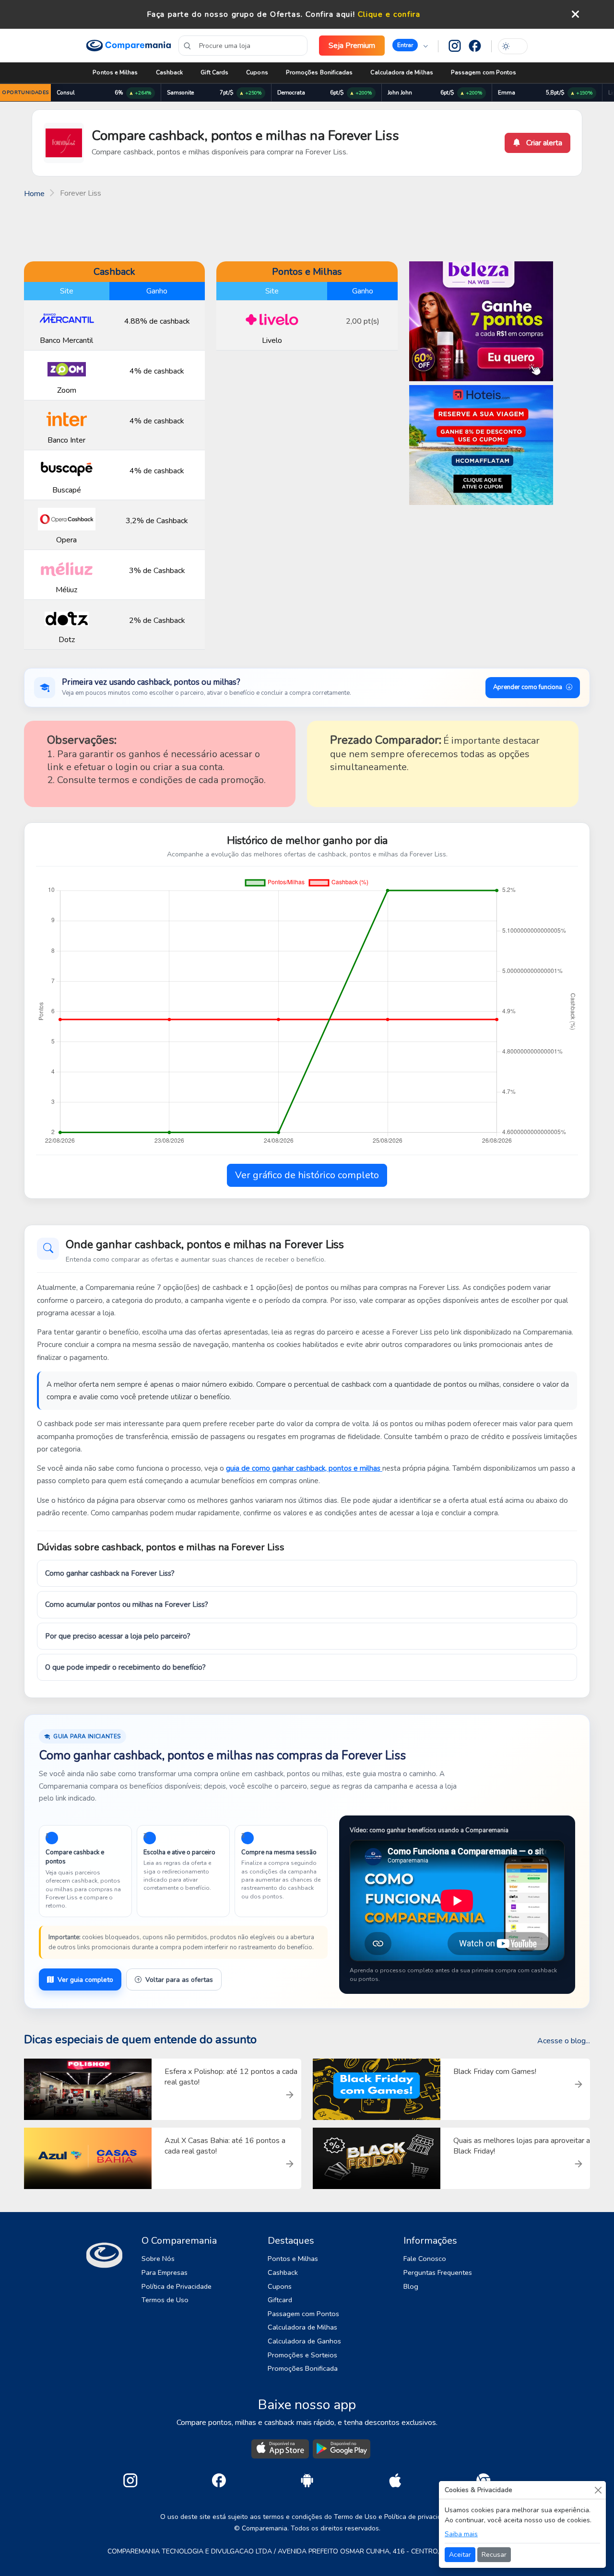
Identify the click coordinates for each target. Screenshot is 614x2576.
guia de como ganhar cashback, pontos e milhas (304, 1468)
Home (34, 194)
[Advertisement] (307, 229)
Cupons (257, 72)
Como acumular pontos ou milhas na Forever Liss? (127, 1604)
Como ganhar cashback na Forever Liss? (110, 1573)
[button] (410, 46)
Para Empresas (165, 2272)
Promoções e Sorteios (302, 2355)
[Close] (598, 2490)
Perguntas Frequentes (438, 2272)
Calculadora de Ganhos (304, 2341)
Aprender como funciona (528, 687)
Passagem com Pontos (484, 72)
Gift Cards (214, 72)
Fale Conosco (425, 2259)
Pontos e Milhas (115, 72)
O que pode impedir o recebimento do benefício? (125, 1667)
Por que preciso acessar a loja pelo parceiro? (118, 1636)
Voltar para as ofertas (179, 1980)
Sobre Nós (158, 2259)
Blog (411, 2286)
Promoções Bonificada (303, 2368)
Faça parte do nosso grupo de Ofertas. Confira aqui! (251, 14)
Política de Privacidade (177, 2286)
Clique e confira (389, 14)
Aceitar (460, 2555)
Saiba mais (461, 2534)
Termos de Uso (165, 2300)
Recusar (494, 2555)
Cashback (170, 72)
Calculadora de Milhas (401, 72)
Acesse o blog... (564, 2041)
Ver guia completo (85, 1980)
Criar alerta (543, 143)
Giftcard (280, 2300)
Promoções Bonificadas (319, 72)
